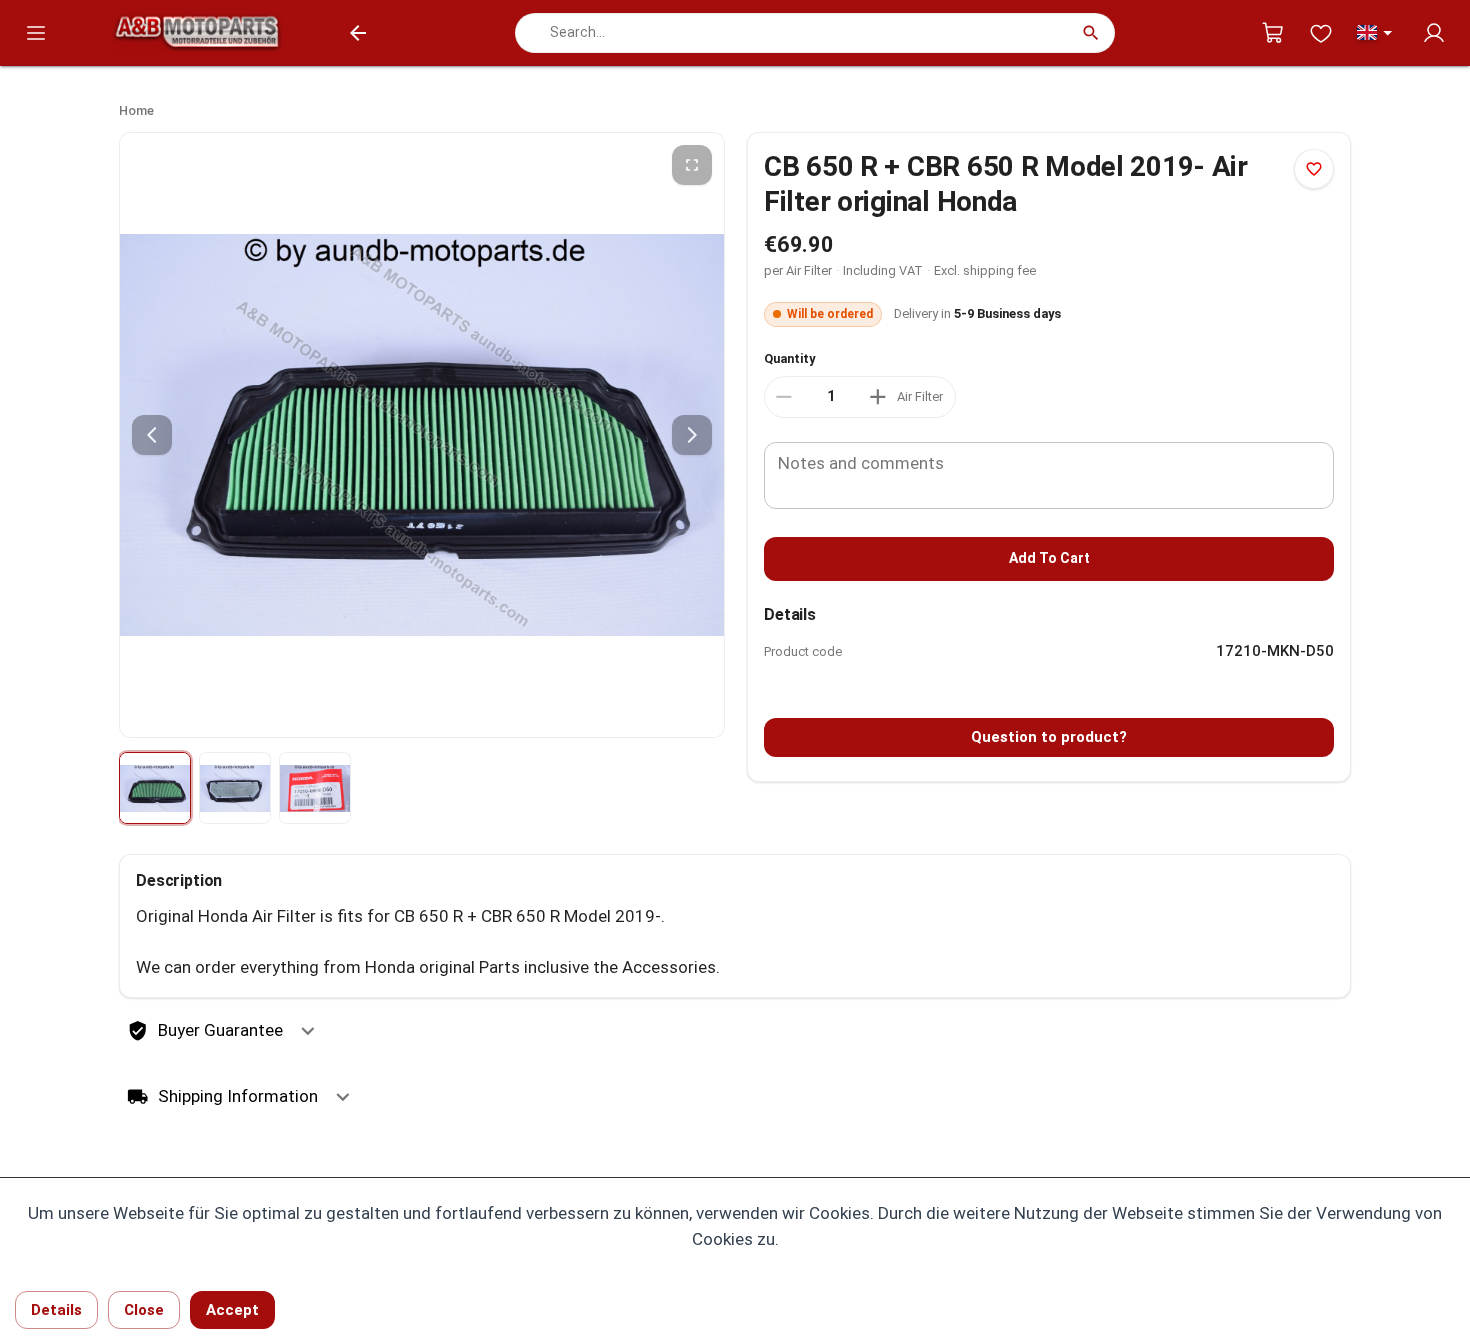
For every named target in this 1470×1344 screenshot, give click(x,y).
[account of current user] (1434, 33)
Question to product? (1049, 737)
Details (56, 1310)
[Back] (358, 33)
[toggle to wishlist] (1314, 169)
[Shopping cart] (1273, 33)
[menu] (36, 33)
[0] (1273, 33)
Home (136, 110)
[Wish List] (1321, 33)
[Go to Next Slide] (692, 435)
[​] (831, 397)
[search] (1091, 33)
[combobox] (787, 32)
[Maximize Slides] (692, 165)
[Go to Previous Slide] (152, 435)
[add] (878, 397)
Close (144, 1310)
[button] (1377, 33)
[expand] (308, 1031)
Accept (232, 1310)
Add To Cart (1049, 558)
